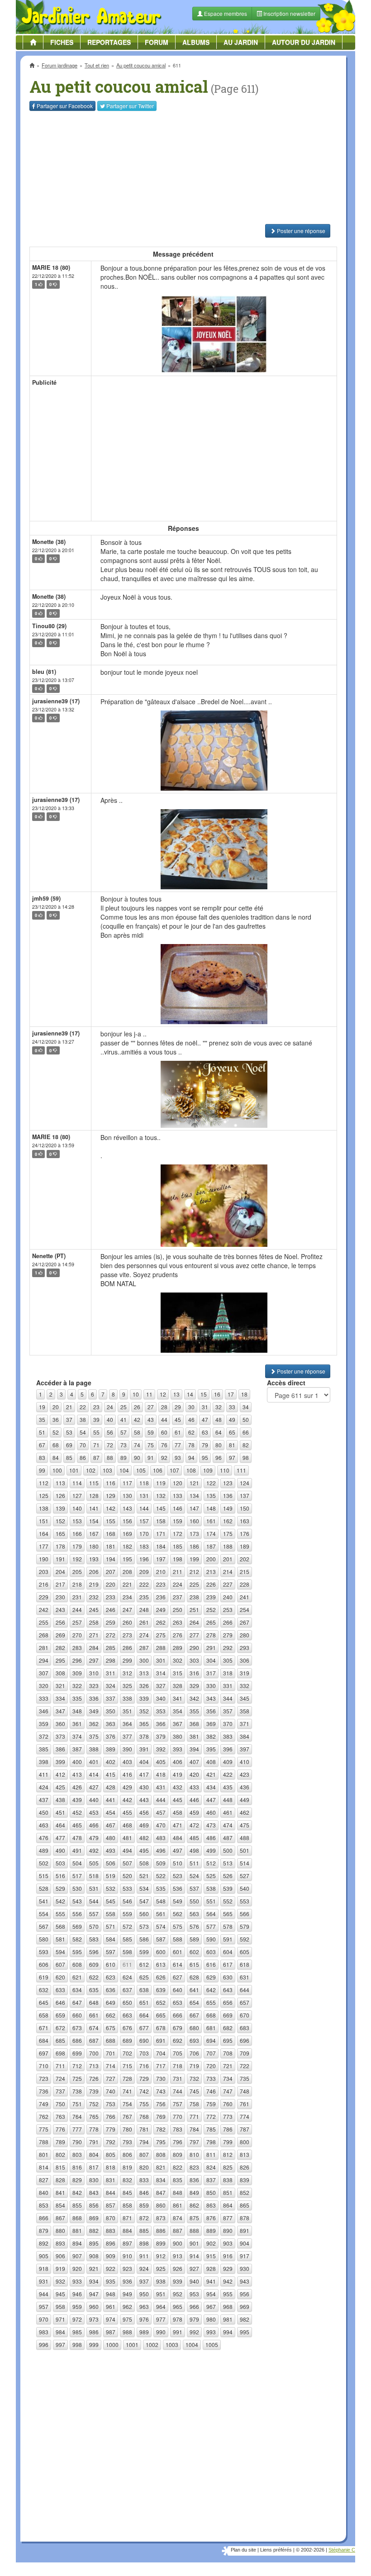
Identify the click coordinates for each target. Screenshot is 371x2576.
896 (111, 2243)
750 (60, 2104)
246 (111, 1610)
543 (77, 1901)
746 (211, 2091)
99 (42, 1470)
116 (111, 1483)
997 (60, 2345)
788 (44, 2142)
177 (44, 1546)
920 (77, 2268)
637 (127, 1990)
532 (111, 1888)
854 (60, 2205)
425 (60, 1787)
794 (144, 2142)
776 (60, 2129)
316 (194, 1673)
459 (194, 1812)
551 (211, 1901)
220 (111, 1584)
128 (94, 1496)
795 (161, 2142)
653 (178, 2002)
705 (178, 2053)
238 (194, 1597)
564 (211, 1914)
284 (94, 1648)
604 (228, 1952)
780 (127, 2129)
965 (178, 2306)
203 (44, 1572)
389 (111, 1749)
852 (245, 2192)
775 (44, 2129)
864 (228, 2205)
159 (178, 1521)
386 (60, 1749)
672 (60, 2028)
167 (94, 1534)
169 (127, 1534)
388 (94, 1749)
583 (94, 1939)
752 (94, 2104)
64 (219, 1432)
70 (83, 1445)
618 (245, 1964)
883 (111, 2230)
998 (77, 2345)
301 (161, 1660)
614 (178, 1964)
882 (94, 2230)
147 (194, 1508)
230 (60, 1597)
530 (77, 1888)
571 (111, 1926)
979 (194, 2319)
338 (127, 1698)
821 (161, 2167)
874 (178, 2218)
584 (111, 1939)
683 (245, 2028)
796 (178, 2142)
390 (127, 1749)
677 (144, 2028)
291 (211, 1648)
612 (144, 1964)
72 (110, 1445)
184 (161, 1546)
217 (60, 1584)
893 (60, 2243)
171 (161, 1534)
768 (144, 2116)
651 (144, 2002)
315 (178, 1673)
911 (144, 2256)
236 (161, 1597)
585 (127, 1939)
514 (245, 1863)
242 (44, 1610)
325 (127, 1686)
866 (44, 2218)
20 (56, 1407)
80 (219, 1445)
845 (127, 2192)
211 (178, 1572)
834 (161, 2180)
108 (191, 1470)
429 (127, 1787)
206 (94, 1572)
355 (194, 1711)
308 (60, 1673)
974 (111, 2319)
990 (161, 2332)
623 (111, 1977)
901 (194, 2243)
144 (144, 1508)
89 (124, 1457)
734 (228, 2078)
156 (127, 1521)
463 (44, 1825)
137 (245, 1496)
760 (228, 2104)
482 (144, 1838)
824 (211, 2167)
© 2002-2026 (310, 2550)
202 (245, 1559)
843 (94, 2192)
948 (111, 2294)
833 (144, 2180)
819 (127, 2167)
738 (77, 2091)
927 (194, 2268)
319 (245, 1673)
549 (178, 1901)
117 (127, 1483)
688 (111, 2040)
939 (178, 2281)
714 (111, 2066)
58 (137, 1432)
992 (194, 2332)
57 (124, 1432)
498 (194, 1850)
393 (178, 1749)
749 (44, 2104)
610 (111, 1964)
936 (127, 2281)
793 (127, 2142)
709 (245, 2053)
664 (144, 2015)
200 (211, 1559)
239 (211, 1597)
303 (194, 1660)
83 (42, 1457)
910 (127, 2256)
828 (60, 2180)
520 (127, 1876)
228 (245, 1584)
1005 (212, 2345)
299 (127, 1660)
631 (245, 1977)
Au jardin (241, 42)
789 (60, 2142)
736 (44, 2091)
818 (111, 2167)
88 (110, 1457)
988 (127, 2332)
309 (77, 1673)
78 (191, 1445)
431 (161, 1787)
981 (228, 2319)
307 (44, 1673)
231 (77, 1597)
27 (151, 1407)
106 (158, 1470)
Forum (157, 42)
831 (111, 2180)
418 (161, 1774)
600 (161, 1952)
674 (94, 2028)
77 (178, 1445)
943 (245, 2281)
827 (44, 2180)
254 (245, 1610)
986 (94, 2332)
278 (211, 1635)
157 (144, 1521)
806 (127, 2154)
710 (44, 2066)
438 (60, 1800)
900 (178, 2243)
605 (245, 1952)
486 (211, 1838)
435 (228, 1787)
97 (232, 1457)
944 (44, 2294)
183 (144, 1546)
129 (111, 1496)
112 (44, 1483)
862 (194, 2205)
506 (111, 1863)
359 (44, 1724)
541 (44, 1901)
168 (111, 1534)
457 (161, 1812)
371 (245, 1724)
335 (77, 1698)
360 (60, 1724)
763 (60, 2116)
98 (246, 1457)
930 (245, 2268)
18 (244, 1394)
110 (225, 1470)
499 (211, 1850)
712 (77, 2066)
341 (178, 1698)
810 (194, 2154)
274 (144, 1635)
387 (77, 1749)
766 (111, 2116)
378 (144, 1736)
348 (77, 1711)
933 (77, 2281)
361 (77, 1724)
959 (77, 2306)
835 (178, 2180)
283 (77, 1648)
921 (94, 2268)
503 (60, 1863)
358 (245, 1711)
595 (77, 1952)
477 (60, 1838)
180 (94, 1546)
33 (232, 1407)
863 (211, 2205)
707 (211, 2053)
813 (245, 2154)
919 (60, 2268)
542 (60, 1901)
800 (245, 2142)
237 (178, 1597)
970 (44, 2319)
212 (194, 1572)
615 (194, 1964)
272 (111, 1635)
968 (228, 2306)
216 (44, 1584)
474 (228, 1825)
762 (44, 2116)
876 (211, 2218)
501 (245, 1850)
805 (111, 2154)
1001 (132, 2345)
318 (228, 1673)
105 (141, 1470)
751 (77, 2104)
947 (94, 2294)
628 (194, 1977)
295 (60, 1660)
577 (211, 1926)
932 (60, 2281)
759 (211, 2104)
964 (161, 2306)
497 (178, 1850)
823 (194, 2167)
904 (245, 2243)
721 (228, 2066)
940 (194, 2281)
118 (144, 1483)
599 (144, 1952)
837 (211, 2180)
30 (191, 1407)
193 (94, 1559)
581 (60, 1939)
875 (194, 2218)
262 (161, 1622)
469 (144, 1825)
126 (60, 1496)
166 (77, 1534)
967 (211, 2306)
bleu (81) (44, 672)
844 (111, 2192)
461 (228, 1812)
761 (245, 2104)
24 (110, 1407)
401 (94, 1762)
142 (111, 1508)
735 (245, 2078)
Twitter (130, 106)
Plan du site (243, 2550)
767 (127, 2116)
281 (44, 1648)
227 (228, 1584)
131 (144, 1496)
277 (194, 1635)
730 (161, 2078)
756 (161, 2104)
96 (219, 1457)
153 (77, 1521)
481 (127, 1838)
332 (245, 1686)
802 (60, 2154)
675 (111, 2028)
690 (144, 2040)
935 (111, 2281)
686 (77, 2040)
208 (127, 1572)
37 (69, 1419)
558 (111, 1914)
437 (44, 1800)
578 (228, 1926)
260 (127, 1622)
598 (127, 1952)
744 (178, 2091)
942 (228, 2281)
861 (178, 2205)
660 (77, 2015)
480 (111, 1838)
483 (161, 1838)
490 (60, 1850)
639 (161, 1990)
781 (144, 2129)
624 (127, 1977)
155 (111, 1521)
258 (94, 1622)
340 (161, 1698)
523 (178, 1876)
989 (144, 2332)
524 (194, 1876)
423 (245, 1774)
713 (94, 2066)
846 (144, 2192)
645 (44, 2002)
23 (96, 1407)
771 (194, 2116)
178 (60, 1546)
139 (60, 1508)
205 (77, 1572)
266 (228, 1622)
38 (83, 1419)
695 (228, 2040)
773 (228, 2116)
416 (127, 1774)
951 (161, 2294)
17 (231, 1394)
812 (228, 2154)
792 (111, 2142)
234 (127, 1597)
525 (211, 1876)
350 (111, 1711)
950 (144, 2294)
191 (60, 1559)
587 (161, 1939)
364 (127, 1724)
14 (190, 1394)
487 (228, 1838)
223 (161, 1584)
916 (228, 2256)
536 (178, 1888)
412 (60, 1774)
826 (245, 2167)
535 (161, 1888)
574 (161, 1926)
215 (245, 1572)
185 (178, 1546)
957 (44, 2306)
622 (94, 1977)
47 (205, 1419)
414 (94, 1774)
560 (144, 1914)
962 (127, 2306)
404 (144, 1762)
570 (94, 1926)
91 (151, 1457)
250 (178, 1610)
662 (111, 2015)
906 (60, 2256)
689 (127, 2040)
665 (161, 2015)
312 (127, 1673)
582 (77, 1939)
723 (44, 2078)
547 (144, 1901)
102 (91, 1470)
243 (60, 1610)
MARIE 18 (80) (51, 267)
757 (178, 2104)
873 (161, 2218)
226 (211, 1584)
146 (178, 1508)
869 (94, 2218)
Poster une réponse (300, 231)
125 (44, 1496)
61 (178, 1432)
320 (44, 1686)
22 (83, 1407)
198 (178, 1559)
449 (245, 1800)
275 (161, 1635)
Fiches (62, 42)
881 (77, 2230)
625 (144, 1977)
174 (211, 1534)
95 (205, 1457)
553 (245, 1901)
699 (77, 2053)
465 (77, 1825)
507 (127, 1863)
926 (178, 2268)
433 (194, 1787)
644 (245, 1990)
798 (211, 2142)
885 (144, 2230)
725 (77, 2078)
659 (60, 2015)
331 (228, 1686)
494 (127, 1850)
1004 (192, 2345)
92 (164, 1457)
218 (77, 1584)
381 (194, 1736)
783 (178, 2129)
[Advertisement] (183, 167)
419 (178, 1774)
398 (44, 1762)
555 (60, 1914)
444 (161, 1800)
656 (228, 2002)
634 (77, 1990)
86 (83, 1457)
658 (44, 2015)
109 (208, 1470)
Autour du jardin (304, 42)
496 (161, 1850)
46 (191, 1419)
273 (127, 1635)
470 (161, 1825)
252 (211, 1610)
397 (245, 1749)
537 (194, 1888)
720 (211, 2066)
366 (161, 1724)
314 (161, 1673)
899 (161, 2243)
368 (194, 1724)
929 (228, 2268)
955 (228, 2294)
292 (228, 1648)
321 (60, 1686)
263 (178, 1622)
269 (60, 1635)
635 (94, 1990)
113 (60, 1483)
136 (228, 1496)
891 (245, 2230)
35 (42, 1419)
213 (211, 1572)
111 (241, 1470)
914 (194, 2256)
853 (44, 2205)
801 (44, 2154)
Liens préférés (276, 2550)
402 (111, 1762)
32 (219, 1407)
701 (111, 2053)
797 (194, 2142)
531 (94, 1888)
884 (127, 2230)
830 (94, 2180)
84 (56, 1457)
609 (94, 1964)
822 (178, 2167)
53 (69, 1432)
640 (178, 1990)
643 (228, 1990)
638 (144, 1990)
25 (124, 1407)
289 (178, 1648)
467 (111, 1825)
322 (77, 1686)
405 (161, 1762)
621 (77, 1977)
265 (211, 1622)
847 (161, 2192)
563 (194, 1914)
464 (60, 1825)
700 (94, 2053)
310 (94, 1673)
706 (194, 2053)
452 (77, 1812)
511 (194, 1863)
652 (161, 2002)
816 (77, 2167)
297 (94, 1660)
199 (194, 1559)
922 (111, 2268)
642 (211, 1990)
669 (228, 2015)
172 (178, 1534)
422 (228, 1774)
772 (211, 2116)
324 (111, 1686)
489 (44, 1850)
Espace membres (225, 13)
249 (161, 1610)
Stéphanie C (342, 2550)
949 (127, 2294)
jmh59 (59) (46, 898)
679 (178, 2028)
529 (60, 1888)
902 (211, 2243)
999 (94, 2345)
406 (178, 1762)
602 (194, 1952)
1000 (112, 2345)
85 (69, 1457)
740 (111, 2091)
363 (111, 1724)
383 (228, 1736)
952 (178, 2294)
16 (217, 1394)
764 (77, 2116)
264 (194, 1622)
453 (94, 1812)
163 (245, 1521)
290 (194, 1648)
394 (194, 1749)
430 (144, 1787)
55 (96, 1432)
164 (44, 1534)
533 (127, 1888)
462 (245, 1812)
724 (60, 2078)
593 (44, 1952)
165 (60, 1534)
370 (228, 1724)
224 (178, 1584)
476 (44, 1838)
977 (161, 2319)
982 (245, 2319)
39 (96, 1419)
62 (191, 1432)
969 (245, 2306)
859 (144, 2205)
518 (94, 1876)
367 (178, 1724)
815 (60, 2167)
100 (57, 1470)
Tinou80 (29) (49, 626)
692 (178, 2040)
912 (161, 2256)
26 (137, 1407)
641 (194, 1990)
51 (42, 1432)
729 (144, 2078)
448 (228, 1800)
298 (111, 1660)
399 (60, 1762)
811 (211, 2154)
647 (77, 2002)
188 (228, 1546)
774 (245, 2116)
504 (77, 1863)
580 (44, 1939)
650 (127, 2002)
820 (144, 2167)
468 (127, 1825)
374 (77, 1736)
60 (164, 1432)
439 (77, 1800)
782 (161, 2129)
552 (228, 1901)
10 (136, 1394)
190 (44, 1559)
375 (94, 1736)
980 (211, 2319)
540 (245, 1888)
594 (60, 1952)
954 (211, 2294)
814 (44, 2167)
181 (111, 1546)
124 (245, 1483)
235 (144, 1597)
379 (161, 1736)
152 (60, 1521)
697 (44, 2053)
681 (211, 2028)
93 (178, 1457)
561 (161, 1914)
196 (144, 1559)
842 (77, 2192)
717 (161, 2066)
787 (245, 2129)
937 (144, 2281)
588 (178, 1939)
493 (111, 1850)
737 (60, 2091)
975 (127, 2319)
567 (44, 1926)
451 (60, 1812)
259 (111, 1622)
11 (149, 1394)
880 (60, 2230)
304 (211, 1660)
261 (144, 1622)
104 (124, 1470)
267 (245, 1622)
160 (194, 1521)
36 (56, 1419)
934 (94, 2281)
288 (161, 1648)
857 (111, 2205)
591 (228, 1939)
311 (111, 1673)
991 (178, 2332)
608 (77, 1964)
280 (245, 1635)
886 (161, 2230)
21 (69, 1407)
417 (144, 1774)
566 (245, 1914)
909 (111, 2256)
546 (127, 1901)
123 (228, 1483)
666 (178, 2015)
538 (211, 1888)
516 (60, 1876)
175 (228, 1534)
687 (94, 2040)
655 (211, 2002)
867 (60, 2218)
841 (60, 2192)
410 (245, 1762)
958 (60, 2306)
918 (44, 2268)
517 (77, 1876)
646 (60, 2002)
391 (144, 1749)
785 (211, 2129)
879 (44, 2230)
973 (94, 2319)
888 (194, 2230)
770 (178, 2116)
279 (228, 1635)
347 (60, 1711)
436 (245, 1787)
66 (246, 1432)
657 (245, 2002)
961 (111, 2306)
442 (127, 1800)
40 (110, 1419)
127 (77, 1496)
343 (211, 1698)
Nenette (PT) (49, 1256)
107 (174, 1470)
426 (77, 1787)
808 (161, 2154)
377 (127, 1736)
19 (42, 1407)
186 (194, 1546)
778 (94, 2129)
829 (77, 2180)
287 (144, 1648)
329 (194, 1686)
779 (111, 2129)
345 (245, 1698)
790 (77, 2142)
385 (44, 1749)
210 (161, 1572)
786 (228, 2129)
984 (60, 2332)
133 (178, 1496)
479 (94, 1838)
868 (77, 2218)
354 (178, 1711)
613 (161, 1964)
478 (77, 1838)
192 (77, 1559)
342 (194, 1698)
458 (178, 1812)
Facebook (65, 106)
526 (228, 1876)
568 (60, 1926)
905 (44, 2256)
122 (211, 1483)
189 (245, 1546)
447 (211, 1800)
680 (194, 2028)
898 (144, 2243)
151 (44, 1521)
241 (245, 1597)
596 (94, 1952)
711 (60, 2066)
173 (194, 1534)
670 (245, 2015)
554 (44, 1914)
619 (44, 1977)
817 (94, 2167)
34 (246, 1407)
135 (211, 1496)
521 (144, 1876)
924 (144, 2268)
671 (44, 2028)
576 (194, 1926)
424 (44, 1787)
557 (94, 1914)
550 (194, 1901)
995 (245, 2332)
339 (144, 1698)
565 (228, 1914)
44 (164, 1419)
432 (178, 1787)
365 (144, 1724)
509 (161, 1863)
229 (44, 1597)
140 (77, 1508)
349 (94, 1711)
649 (111, 2002)
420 (194, 1774)
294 (44, 1660)
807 (144, 2154)
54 (83, 1432)
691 (161, 2040)
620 (60, 1977)
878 (245, 2218)
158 (161, 1521)
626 (161, 1977)
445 (178, 1800)
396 (228, 1749)
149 (228, 1508)
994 (228, 2332)
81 (232, 1445)
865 (245, 2205)
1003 (172, 2345)
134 (194, 1496)
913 (178, 2256)
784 (194, 2129)
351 (127, 1711)
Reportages (109, 42)
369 (211, 1724)
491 (77, 1850)
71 (96, 1445)
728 (127, 2078)
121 (194, 1483)
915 (211, 2256)
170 (144, 1534)
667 (194, 2015)
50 (246, 1419)
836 (194, 2180)
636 (111, 1990)
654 (194, 2002)
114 (77, 1483)
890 (228, 2230)
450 (44, 1812)
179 (77, 1546)
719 (194, 2066)
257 (77, 1622)
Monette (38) (49, 542)
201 (228, 1559)
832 (127, 2180)
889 (211, 2230)
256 (60, 1622)
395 (211, 1749)
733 (211, 2078)
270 (77, 1635)
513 (228, 1863)
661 (94, 2015)
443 (144, 1800)
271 (94, 1635)
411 (44, 1774)
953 (194, 2294)
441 (111, 1800)
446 (194, 1800)
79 (205, 1445)
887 (178, 2230)
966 (194, 2306)
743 (161, 2091)
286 (127, 1648)
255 (44, 1622)
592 (245, 1939)
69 (69, 1445)
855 (77, 2205)
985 (77, 2332)
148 (211, 1508)
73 (124, 1445)
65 (232, 1432)
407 (194, 1762)
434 (211, 1787)
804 (94, 2154)
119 (161, 1483)
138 (44, 1508)
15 (204, 1394)
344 (228, 1698)
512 (211, 1863)
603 (211, 1952)
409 (228, 1762)
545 (111, 1901)
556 (77, 1914)
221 (127, 1584)
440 (94, 1800)
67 (42, 1445)
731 (178, 2078)
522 (161, 1876)
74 (137, 1445)
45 (178, 1419)
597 (111, 1952)
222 (144, 1584)
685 (60, 2040)
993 (211, 2332)
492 (94, 1850)
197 (161, 1559)
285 (111, 1648)
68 (56, 1445)
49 (232, 1419)
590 (211, 1939)
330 (211, 1686)
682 (228, 2028)
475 (245, 1825)
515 (44, 1876)
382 (211, 1736)
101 (74, 1470)
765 (94, 2116)
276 (178, 1635)
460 (211, 1812)
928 (211, 2268)
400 (77, 1762)
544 (94, 1901)
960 (94, 2306)
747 (228, 2091)
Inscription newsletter (289, 13)
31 (205, 1407)
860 (161, 2205)
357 (228, 1711)
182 (127, 1546)
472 (194, 1825)
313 (144, 1673)
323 (94, 1686)
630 (228, 1977)
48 (219, 1419)
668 (211, 2015)
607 (60, 1964)
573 (144, 1926)
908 (94, 2256)
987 (111, 2332)
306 (245, 1660)
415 (111, 1774)
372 (44, 1736)
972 (77, 2319)
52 (56, 1432)
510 (178, 1863)
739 (94, 2091)
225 (194, 1584)
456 (144, 1812)
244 (77, 1610)
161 (211, 1521)
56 (110, 1432)
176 (245, 1534)
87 (96, 1457)
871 (127, 2218)
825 (228, 2167)
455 (127, 1812)
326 (144, 1686)
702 (127, 2053)
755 (144, 2104)
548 (161, 1901)
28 (164, 1407)
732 (194, 2078)
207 (111, 1572)
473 (211, 1825)
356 (211, 1711)
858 (127, 2205)
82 (246, 1445)
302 (178, 1660)
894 (77, 2243)
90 (137, 1457)
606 (44, 1964)
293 (245, 1648)
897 (127, 2243)
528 (44, 1888)
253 (228, 1610)
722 (245, 2066)
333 (44, 1698)
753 (111, 2104)
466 (94, 1825)
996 (44, 2345)
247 (127, 1610)
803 (77, 2154)
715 (127, 2066)
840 (44, 2192)
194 (111, 1559)
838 (228, 2180)
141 (94, 1508)
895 (94, 2243)
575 (178, 1926)
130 (127, 1496)
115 (94, 1483)
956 (245, 2294)
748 (245, 2091)
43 (151, 1419)
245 (94, 1610)
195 (127, 1559)
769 (161, 2116)
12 (163, 1394)
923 (127, 2268)
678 (161, 2028)
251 (194, 1610)
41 (124, 1419)
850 (211, 2192)
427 (94, 1787)
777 (77, 2129)
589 (194, 1939)
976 (144, 2319)
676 (127, 2028)
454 (111, 1812)
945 (60, 2294)
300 (144, 1660)
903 (228, 2243)
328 (178, 1686)
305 (228, 1660)
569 (77, 1926)
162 (228, 1521)
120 (178, 1483)
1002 (152, 2345)
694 (211, 2040)
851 (228, 2192)
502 (44, 1863)
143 (127, 1508)
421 (211, 1774)
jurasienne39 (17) (56, 701)
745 (194, 2091)
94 (191, 1457)
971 (60, 2319)
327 (161, 1686)
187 (211, 1546)
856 (94, 2205)
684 (44, 2040)
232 (94, 1597)
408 (211, 1762)
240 (228, 1597)
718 (178, 2066)
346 (44, 1711)
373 (60, 1736)
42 (137, 1419)
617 (228, 1964)
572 (127, 1926)
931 (44, 2281)
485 (194, 1838)
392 (161, 1749)
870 (111, 2218)
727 (111, 2078)
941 (211, 2281)
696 (245, 2040)
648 (94, 2002)
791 (94, 2142)
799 (228, 2142)
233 (111, 1597)
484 (178, 1838)
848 (178, 2192)
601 (178, 1952)
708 (228, 2053)
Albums (196, 42)
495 (144, 1850)
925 (161, 2268)
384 (245, 1736)
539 (228, 1888)
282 (60, 1648)
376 (111, 1736)
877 (228, 2218)
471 (178, 1825)
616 (211, 1964)
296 (77, 1660)
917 (245, 2256)
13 (176, 1394)
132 (161, 1496)
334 (60, 1698)
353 (161, 1711)
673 (77, 2028)
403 (127, 1762)
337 (111, 1698)
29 (178, 1407)
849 (194, 2192)
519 (111, 1876)
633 (60, 1990)
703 (144, 2053)
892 (44, 2243)
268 (44, 1635)
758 (194, 2104)
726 (94, 2078)
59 (151, 1432)
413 (77, 1774)
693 (194, 2040)
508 (144, 1863)
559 (127, 1914)
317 (211, 1673)
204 (60, 1572)
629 (211, 1977)
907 (77, 2256)
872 (144, 2218)
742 (144, 2091)
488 (245, 1838)
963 (144, 2306)
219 (94, 1584)
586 (144, 1939)
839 (245, 2180)
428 (111, 1787)
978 (178, 2319)
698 (60, 2053)
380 (178, 1736)
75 (151, 1445)
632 (44, 1990)
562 (178, 1914)
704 (161, 2053)
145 (161, 1508)
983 (44, 2332)
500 (228, 1850)
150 (245, 1508)
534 (144, 1888)
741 (127, 2091)
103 (107, 1470)
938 (161, 2281)
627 (178, 1977)
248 (144, 1610)
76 (164, 1445)
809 (178, 2154)
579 (245, 1926)
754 (127, 2104)
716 (144, 2066)
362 (94, 1724)
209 (144, 1572)
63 (205, 1432)
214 (228, 1572)
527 (245, 1876)
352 (144, 1711)
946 (77, 2294)
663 (127, 2015)
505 (94, 1863)
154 (94, 1521)
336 (94, 1698)
